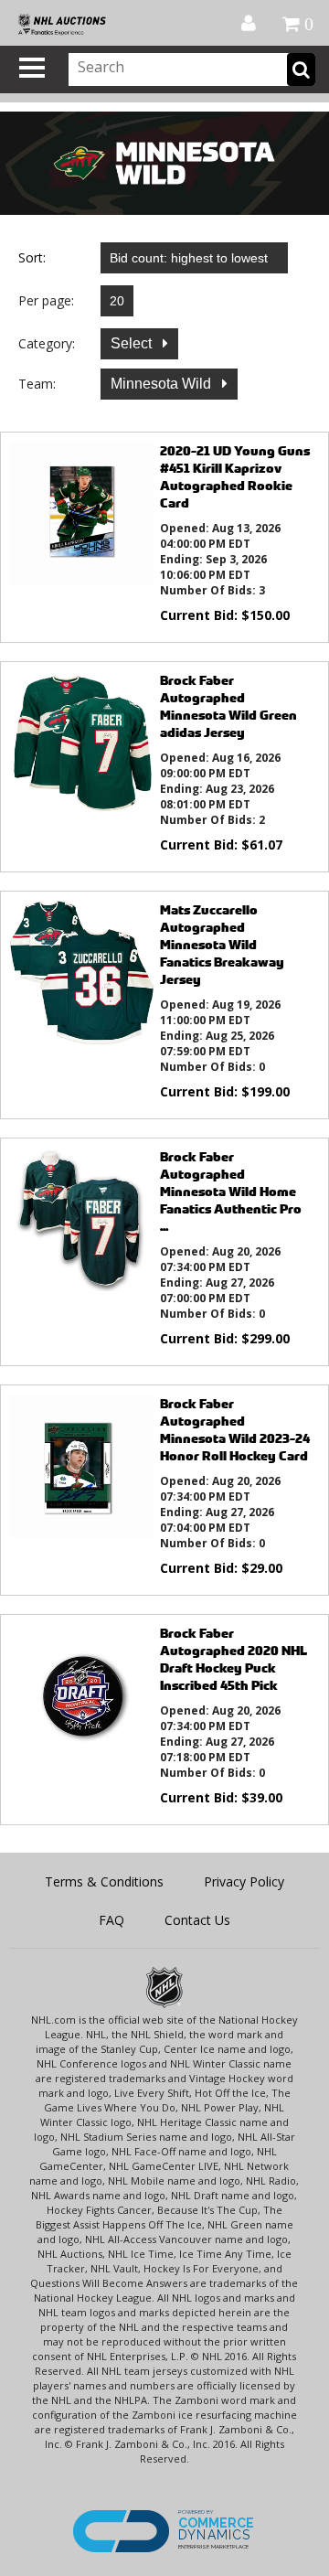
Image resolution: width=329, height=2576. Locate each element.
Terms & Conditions (104, 1881)
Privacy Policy (244, 1881)
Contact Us (197, 1920)
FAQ (111, 1920)
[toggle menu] (32, 68)
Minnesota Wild (163, 384)
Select (133, 343)
